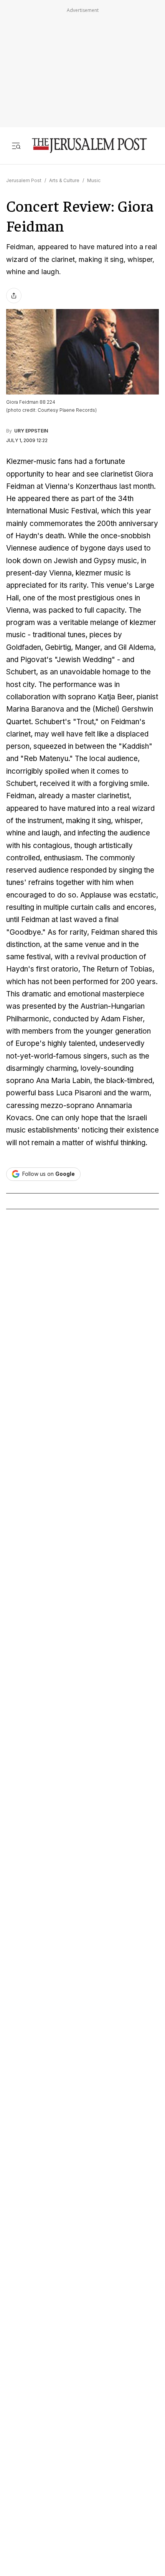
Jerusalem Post (24, 180)
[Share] (14, 296)
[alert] (69, 2486)
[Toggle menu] (16, 145)
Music (94, 180)
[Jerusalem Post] (89, 145)
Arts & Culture (64, 180)
